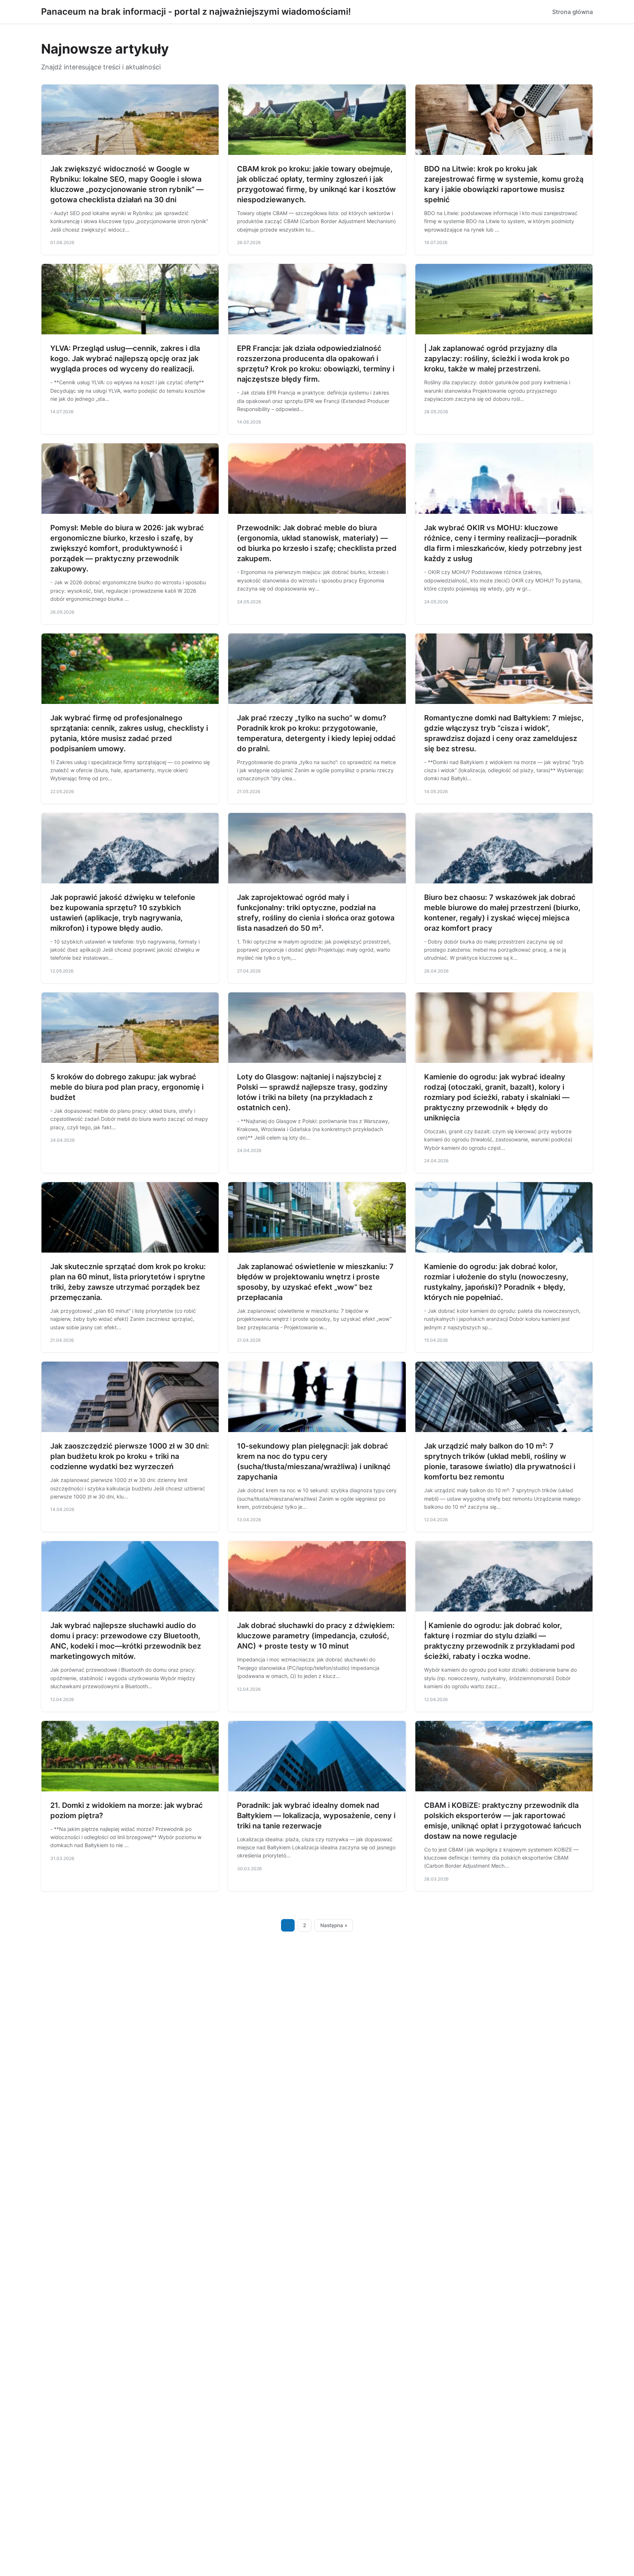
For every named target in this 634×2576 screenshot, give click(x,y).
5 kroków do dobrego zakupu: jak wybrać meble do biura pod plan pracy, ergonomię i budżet (127, 1087)
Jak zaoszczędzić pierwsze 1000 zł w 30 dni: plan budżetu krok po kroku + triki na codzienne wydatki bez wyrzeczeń (130, 1456)
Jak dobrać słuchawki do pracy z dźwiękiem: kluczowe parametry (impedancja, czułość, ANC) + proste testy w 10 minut (316, 1636)
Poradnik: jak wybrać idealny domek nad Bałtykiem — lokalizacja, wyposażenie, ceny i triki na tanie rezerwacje (316, 1816)
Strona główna (573, 12)
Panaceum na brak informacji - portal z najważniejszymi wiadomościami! (196, 12)
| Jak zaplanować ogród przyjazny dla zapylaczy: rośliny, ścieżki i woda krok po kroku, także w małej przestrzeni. (497, 359)
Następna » (334, 1925)
